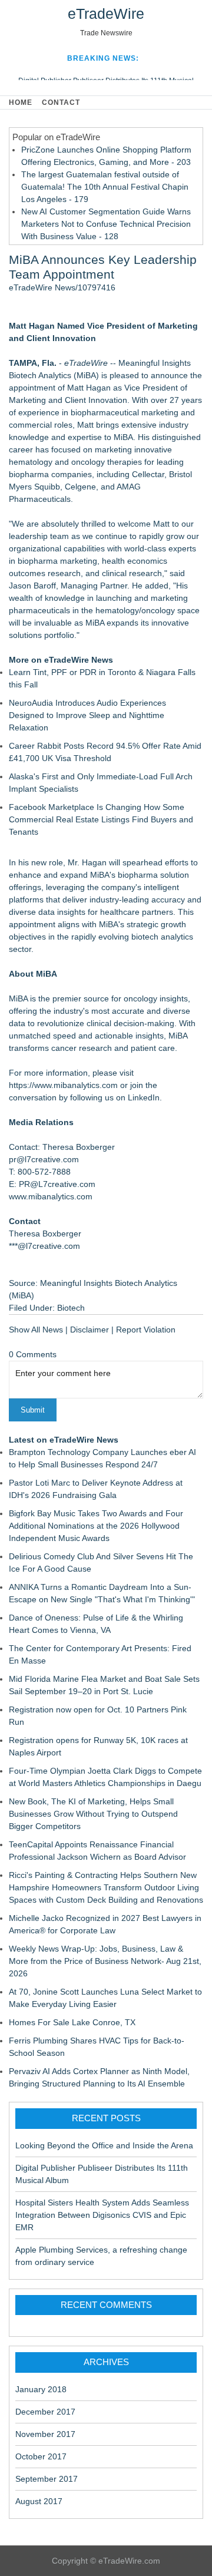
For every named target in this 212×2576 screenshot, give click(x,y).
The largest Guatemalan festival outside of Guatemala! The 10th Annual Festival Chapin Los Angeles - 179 (105, 187)
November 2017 (45, 2434)
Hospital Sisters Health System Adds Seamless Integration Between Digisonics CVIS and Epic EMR (102, 2215)
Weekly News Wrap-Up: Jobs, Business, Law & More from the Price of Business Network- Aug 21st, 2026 (105, 1961)
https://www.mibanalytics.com (63, 1085)
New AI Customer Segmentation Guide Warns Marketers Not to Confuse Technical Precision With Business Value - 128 (106, 224)
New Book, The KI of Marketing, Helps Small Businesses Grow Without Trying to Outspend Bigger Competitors (93, 1814)
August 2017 (39, 2501)
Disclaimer (90, 1330)
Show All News (36, 1330)
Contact (61, 102)
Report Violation (146, 1330)
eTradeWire (106, 14)
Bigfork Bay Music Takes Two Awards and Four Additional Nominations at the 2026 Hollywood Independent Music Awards (96, 1526)
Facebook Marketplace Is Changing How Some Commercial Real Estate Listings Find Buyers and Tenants (101, 819)
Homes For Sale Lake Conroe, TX (72, 2022)
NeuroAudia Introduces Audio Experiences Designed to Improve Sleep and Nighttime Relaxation (87, 715)
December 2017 (45, 2412)
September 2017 (47, 2479)
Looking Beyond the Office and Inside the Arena (104, 2145)
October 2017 (41, 2456)
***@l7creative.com (44, 1246)
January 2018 (41, 2389)
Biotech (71, 1308)
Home (21, 102)
